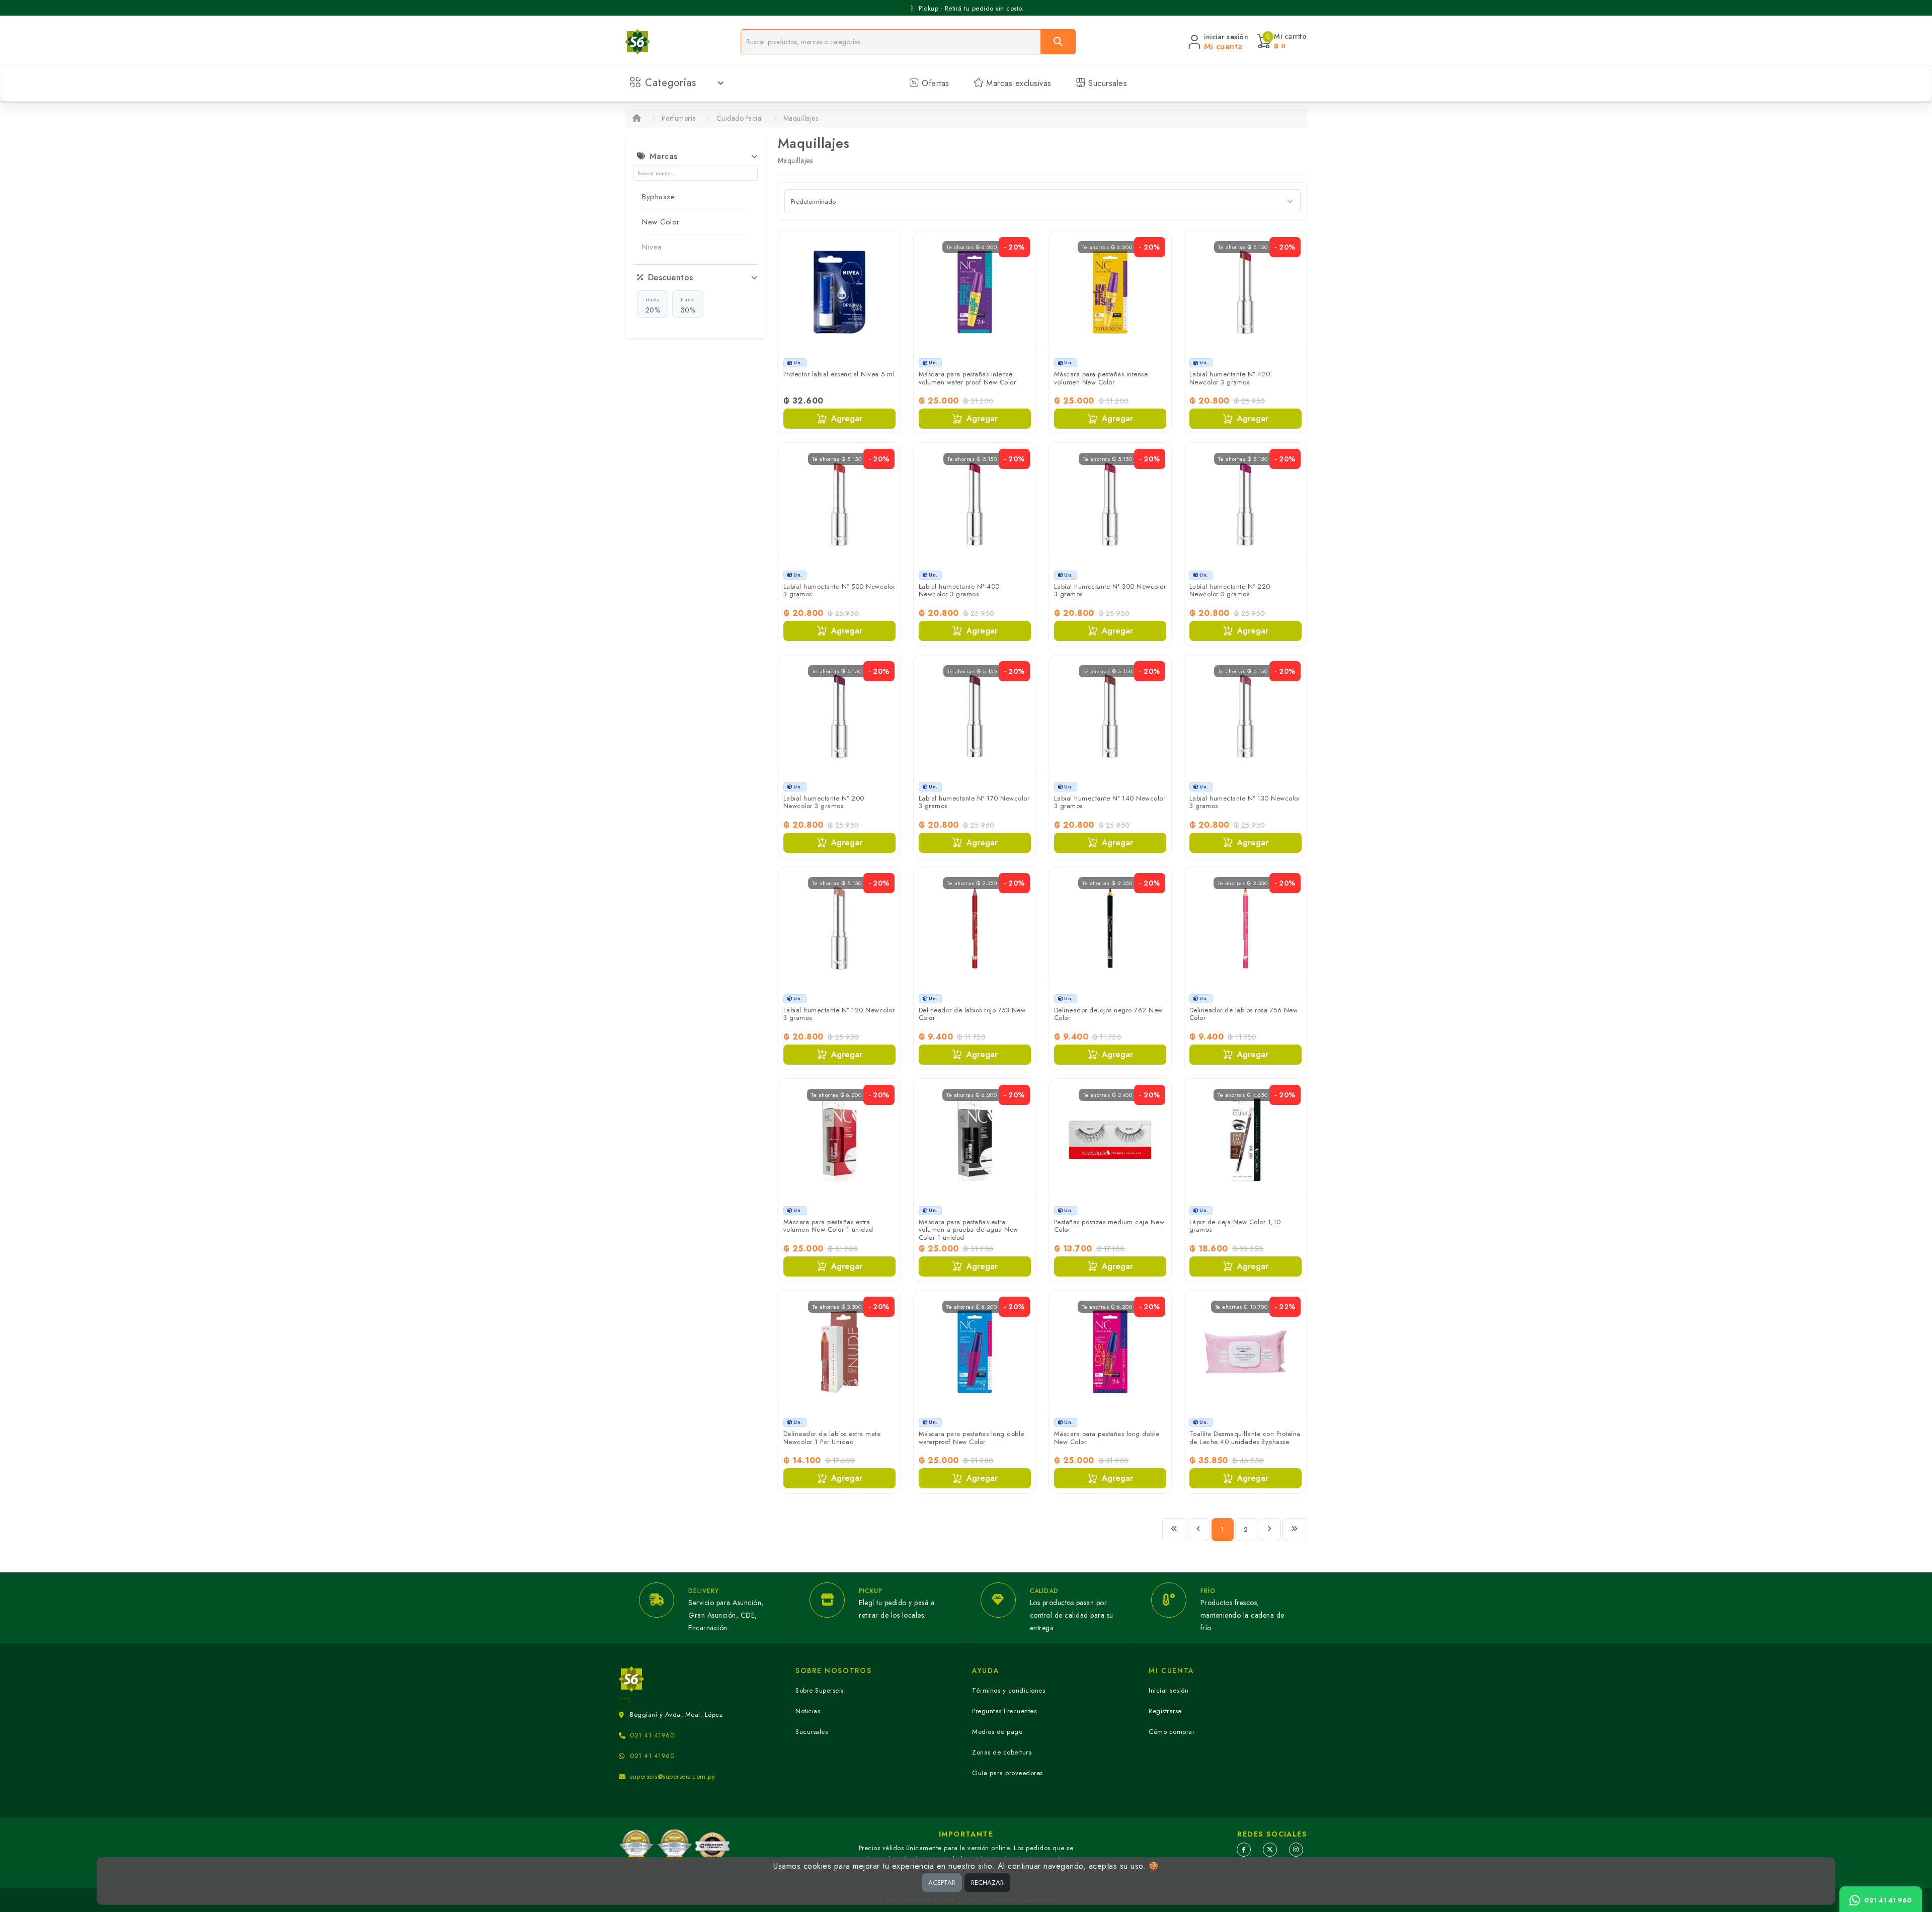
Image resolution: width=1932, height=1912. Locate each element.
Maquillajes (801, 118)
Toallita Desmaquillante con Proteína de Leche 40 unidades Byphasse (1245, 1438)
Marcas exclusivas (1018, 83)
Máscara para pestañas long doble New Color (1107, 1438)
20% (653, 305)
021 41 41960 (652, 1735)
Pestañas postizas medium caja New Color (1109, 1226)
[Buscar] (1058, 42)
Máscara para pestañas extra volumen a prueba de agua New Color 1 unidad (969, 1230)
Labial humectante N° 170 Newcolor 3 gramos (974, 802)
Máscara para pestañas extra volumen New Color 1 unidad (828, 1226)
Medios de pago (997, 1732)
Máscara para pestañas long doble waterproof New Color (972, 1438)
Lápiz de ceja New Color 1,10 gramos (1235, 1226)
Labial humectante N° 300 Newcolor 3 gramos (1110, 590)
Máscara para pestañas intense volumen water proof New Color (968, 378)
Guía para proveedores (1008, 1773)
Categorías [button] (671, 83)
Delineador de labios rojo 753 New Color (972, 1014)
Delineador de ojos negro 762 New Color (1108, 1014)
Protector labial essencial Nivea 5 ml (839, 374)
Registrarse (1165, 1711)
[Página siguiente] (1270, 1529)
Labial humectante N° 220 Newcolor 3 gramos (1230, 590)
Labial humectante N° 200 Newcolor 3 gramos (824, 802)
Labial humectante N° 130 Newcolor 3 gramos (1245, 802)
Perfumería (679, 118)
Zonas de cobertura (1002, 1752)
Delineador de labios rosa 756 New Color (1244, 1014)
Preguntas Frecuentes (1004, 1711)
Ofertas (934, 83)
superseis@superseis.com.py (672, 1776)
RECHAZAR (987, 1883)
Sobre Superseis (820, 1690)
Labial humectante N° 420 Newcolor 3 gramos (1230, 378)
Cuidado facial (740, 118)
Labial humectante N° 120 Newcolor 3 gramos (839, 1014)
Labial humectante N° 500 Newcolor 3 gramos (839, 590)
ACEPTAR (942, 1883)
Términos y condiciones (1009, 1690)
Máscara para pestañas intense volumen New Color (1101, 378)
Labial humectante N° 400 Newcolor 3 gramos (959, 590)
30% (688, 305)
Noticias (808, 1711)
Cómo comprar (1172, 1732)
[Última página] (1295, 1529)
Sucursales (1107, 83)
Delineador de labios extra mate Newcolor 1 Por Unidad (832, 1438)
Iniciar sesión (1169, 1690)
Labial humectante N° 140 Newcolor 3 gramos (1110, 802)
